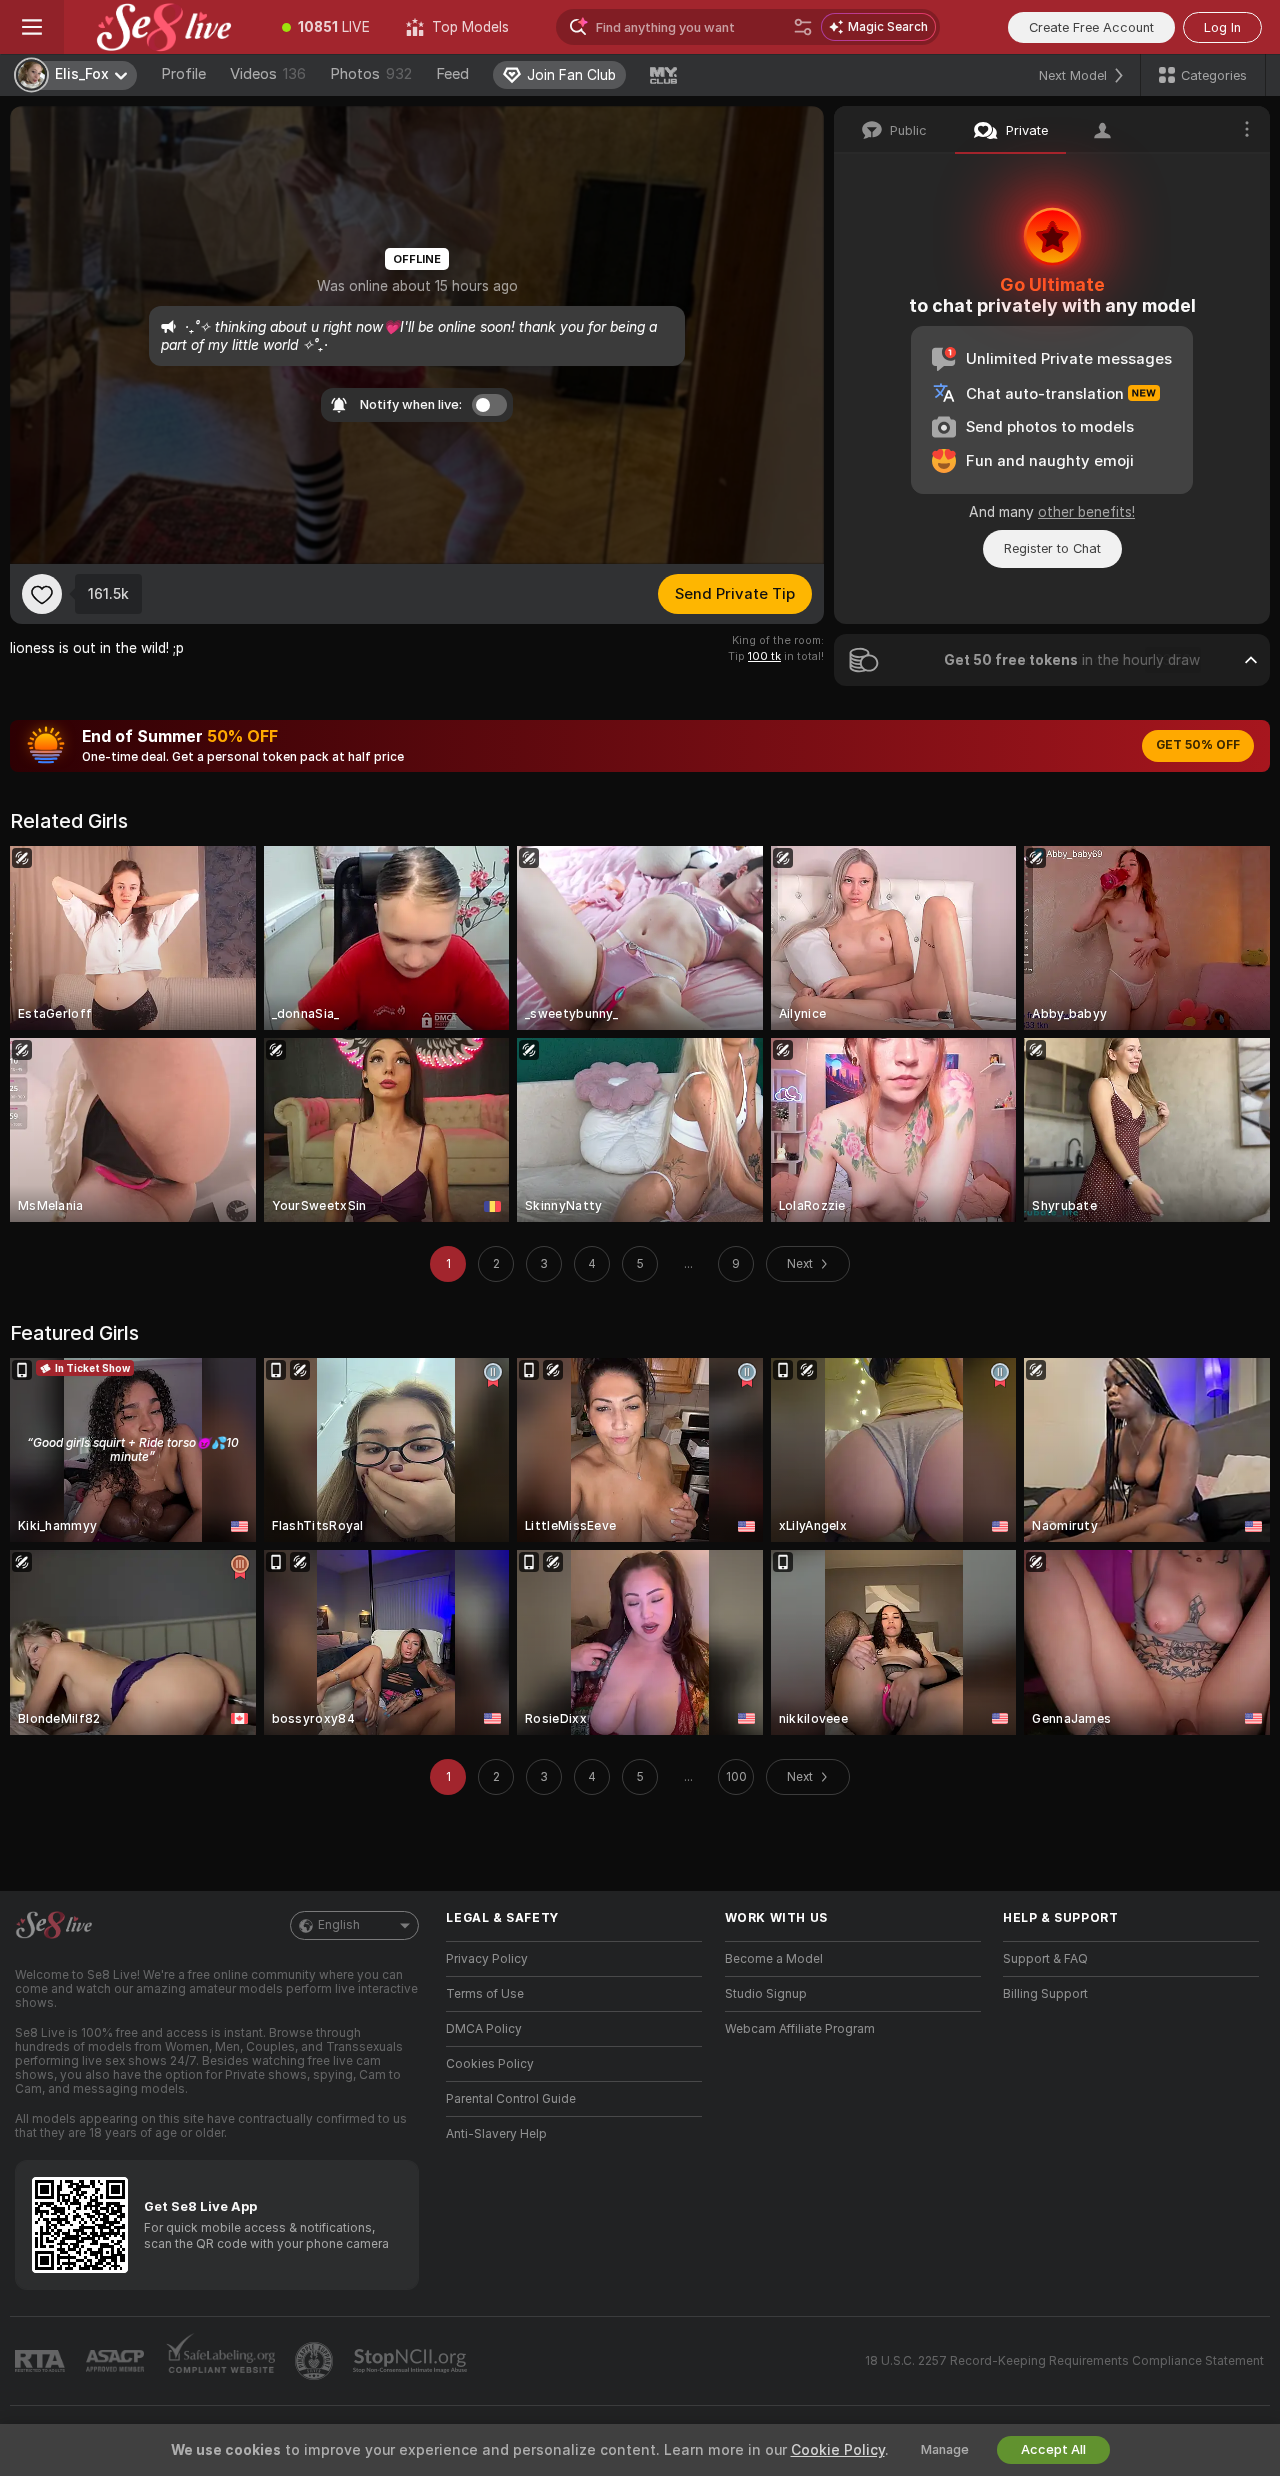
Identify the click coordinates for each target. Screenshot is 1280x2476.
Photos (371, 74)
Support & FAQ (1045, 1959)
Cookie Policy (838, 2450)
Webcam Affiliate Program (800, 2029)
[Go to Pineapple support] (316, 2361)
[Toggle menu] (32, 27)
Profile (183, 74)
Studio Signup (766, 1994)
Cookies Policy (490, 2064)
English (339, 1925)
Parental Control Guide (511, 2099)
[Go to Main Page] (164, 27)
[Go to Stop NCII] (412, 2361)
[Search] (803, 27)
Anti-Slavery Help (496, 2134)
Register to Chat (1052, 548)
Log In (1222, 27)
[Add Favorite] (42, 594)
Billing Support (1045, 1994)
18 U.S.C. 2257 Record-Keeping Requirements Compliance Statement (1064, 2361)
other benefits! (1086, 512)
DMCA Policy (484, 2029)
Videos (268, 74)
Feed (452, 74)
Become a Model (774, 1959)
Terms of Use (485, 1994)
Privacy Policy (487, 1959)
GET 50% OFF (1198, 745)
